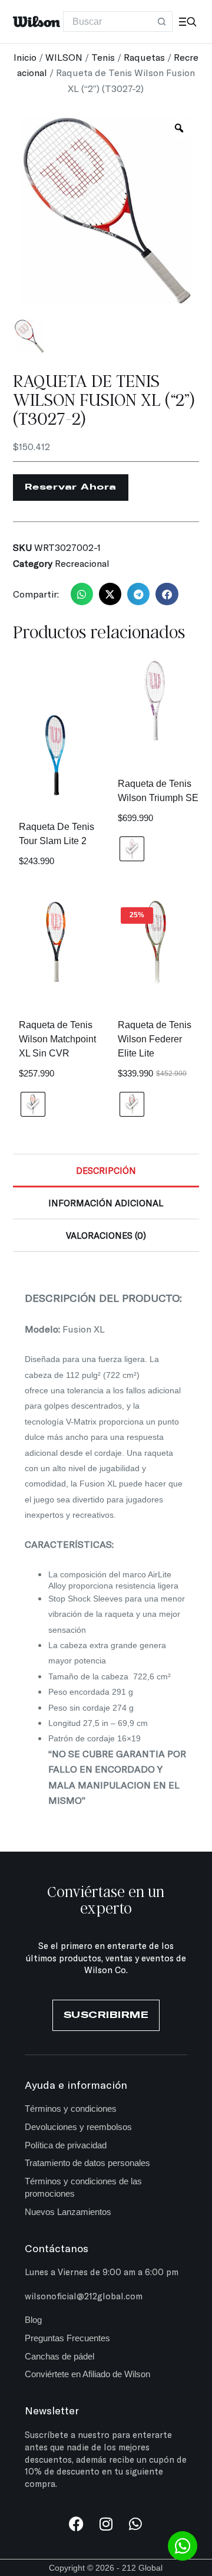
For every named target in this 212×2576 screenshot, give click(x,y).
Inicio (25, 57)
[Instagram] (106, 2524)
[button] (82, 594)
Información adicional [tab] (106, 1203)
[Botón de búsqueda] (162, 22)
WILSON (64, 57)
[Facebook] (76, 2524)
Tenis (103, 57)
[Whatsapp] (135, 2524)
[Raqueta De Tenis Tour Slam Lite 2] (57, 756)
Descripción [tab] (106, 1170)
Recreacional (82, 563)
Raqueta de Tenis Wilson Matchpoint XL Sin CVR (57, 1039)
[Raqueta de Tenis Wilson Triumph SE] (155, 701)
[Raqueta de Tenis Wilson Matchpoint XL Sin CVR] (57, 942)
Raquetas (144, 57)
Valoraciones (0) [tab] (106, 1235)
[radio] (132, 849)
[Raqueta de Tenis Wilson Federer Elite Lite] (155, 942)
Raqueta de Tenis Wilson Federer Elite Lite (155, 1039)
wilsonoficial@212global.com (84, 2296)
